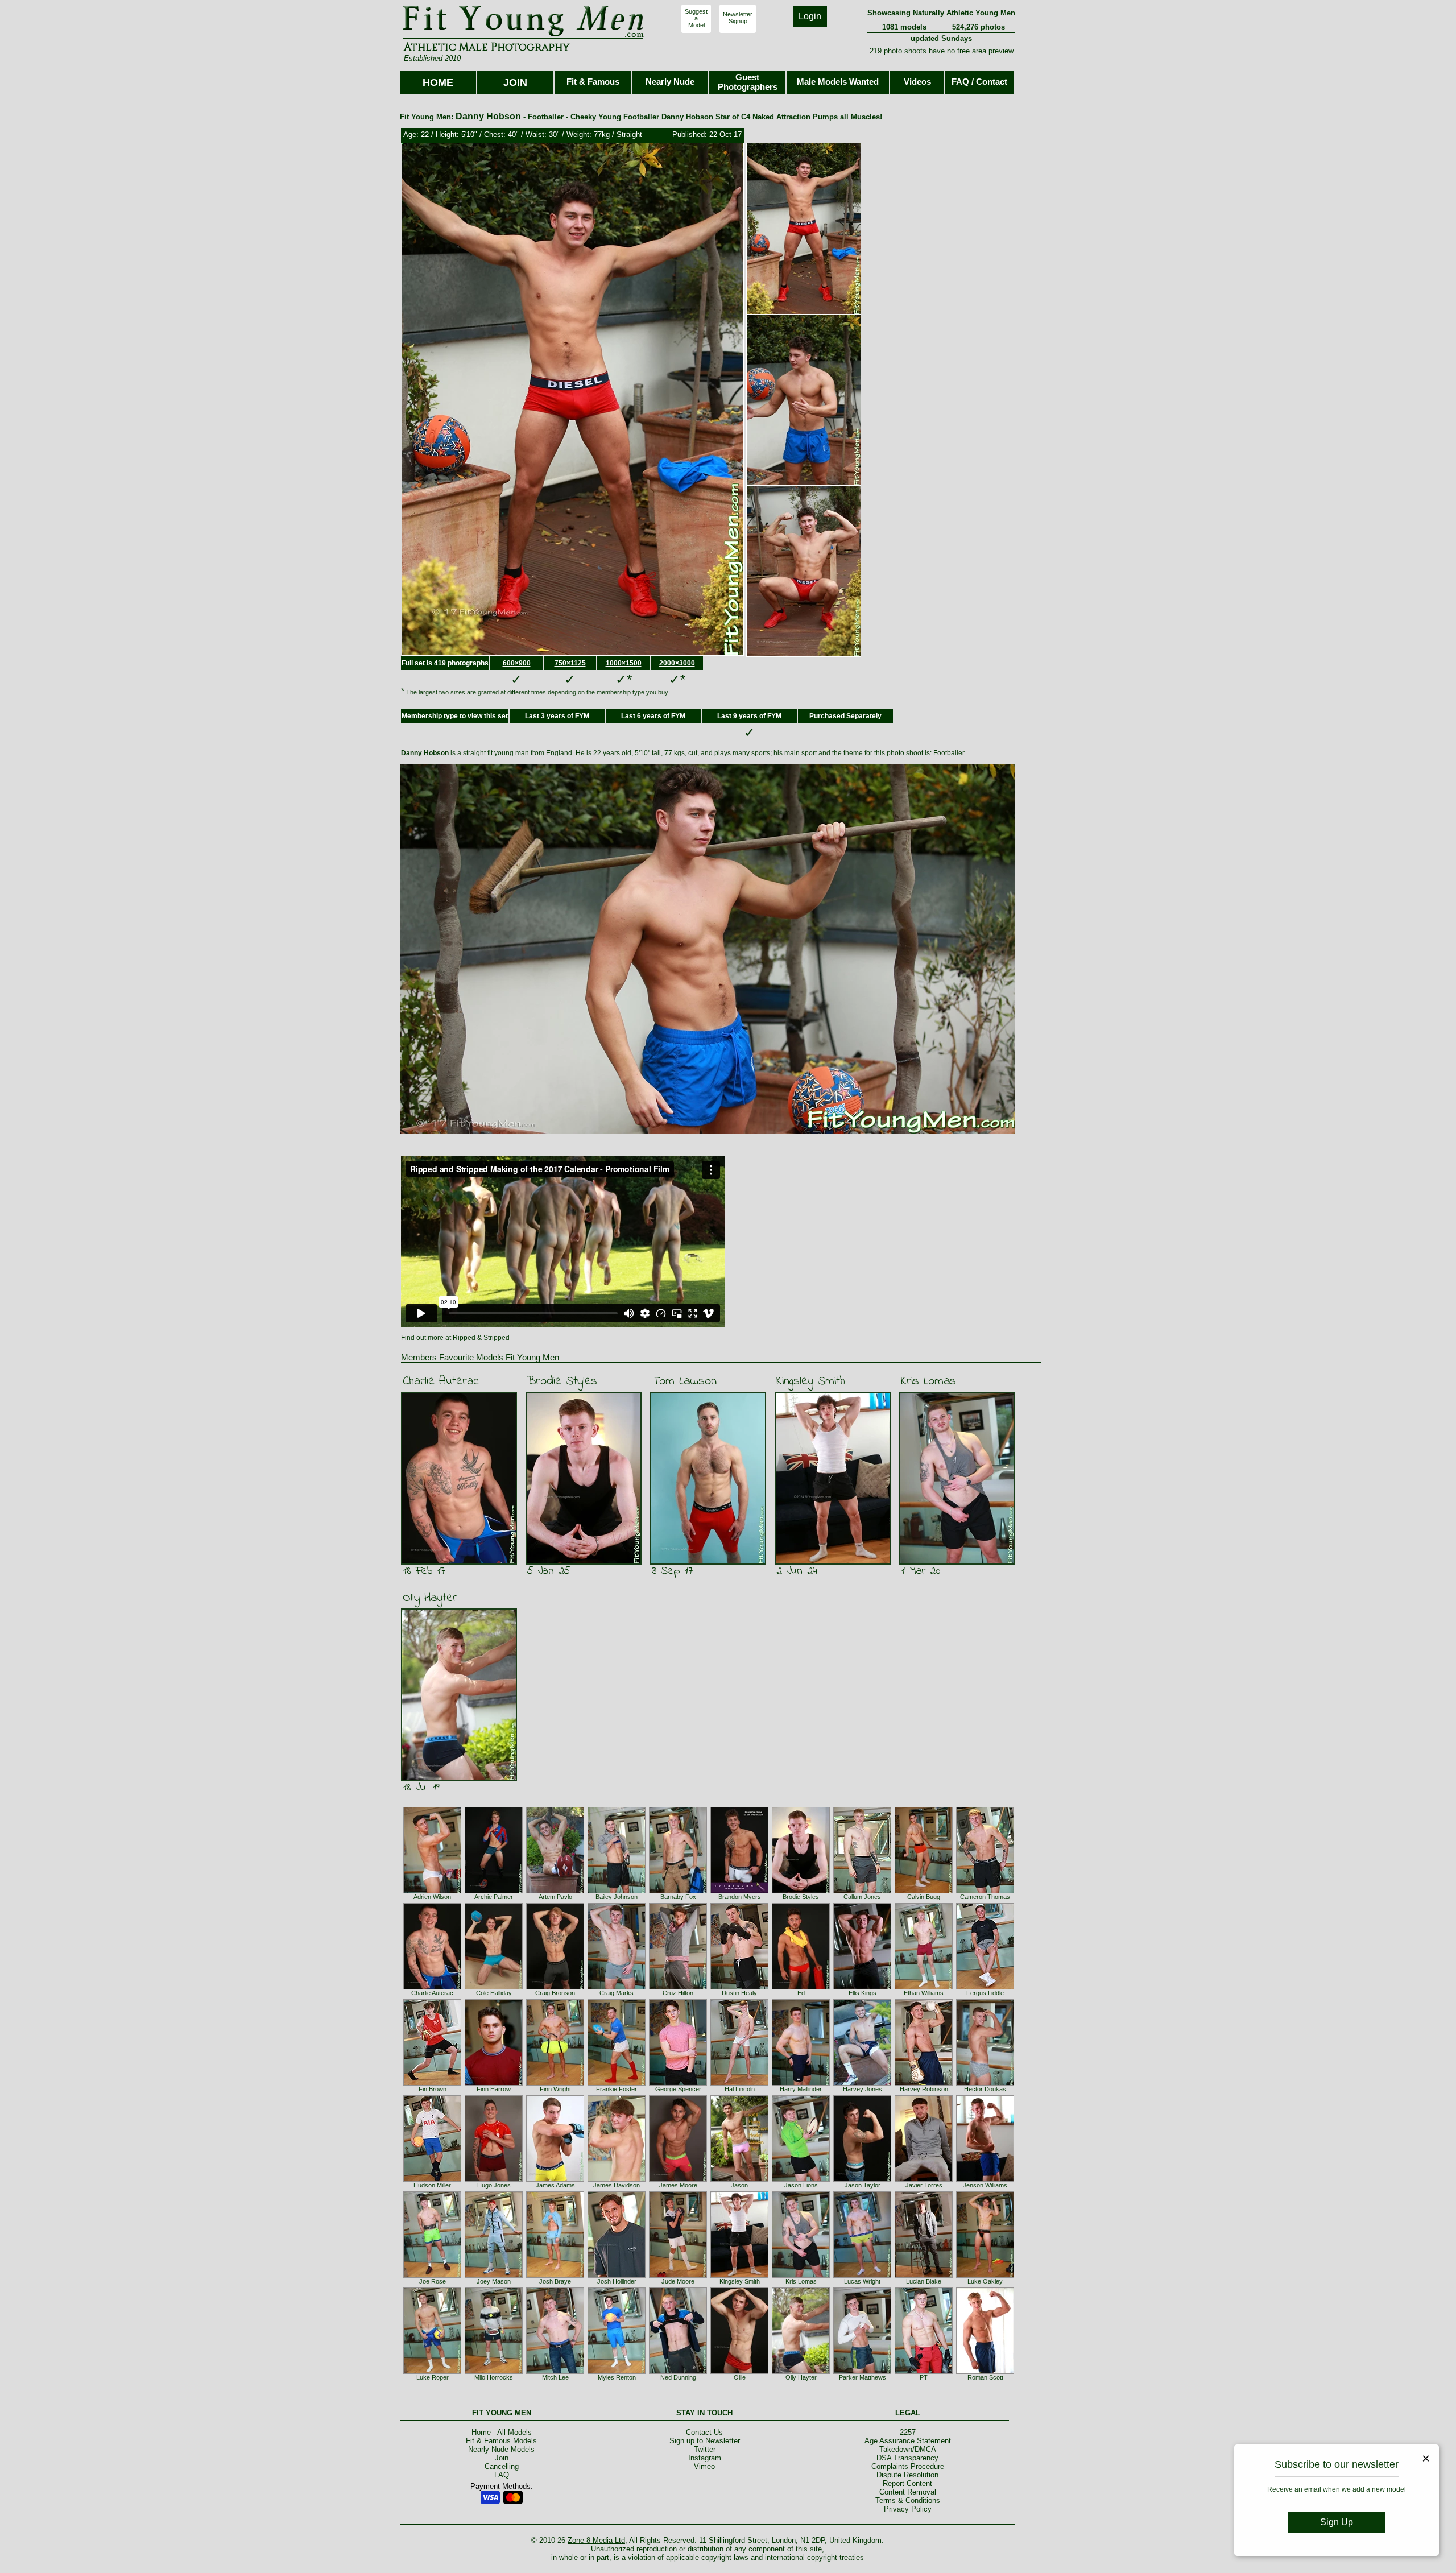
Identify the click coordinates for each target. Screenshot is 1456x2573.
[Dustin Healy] (739, 1987)
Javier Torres (924, 2185)
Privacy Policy (908, 2509)
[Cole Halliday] (494, 1987)
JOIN (515, 82)
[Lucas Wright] (862, 2276)
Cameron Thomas (985, 1897)
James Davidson (617, 2185)
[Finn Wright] (555, 2083)
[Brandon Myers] (739, 1891)
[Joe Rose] (432, 2276)
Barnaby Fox (678, 1897)
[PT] (924, 2372)
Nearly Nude (670, 82)
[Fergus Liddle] (985, 1987)
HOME (438, 82)
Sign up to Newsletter (705, 2441)
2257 (908, 2432)
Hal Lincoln (740, 2089)
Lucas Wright (862, 2281)
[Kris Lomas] (801, 2276)
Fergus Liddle (985, 1993)
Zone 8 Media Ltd (596, 2540)
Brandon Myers (740, 1897)
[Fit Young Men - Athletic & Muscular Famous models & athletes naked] (524, 38)
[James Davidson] (617, 2179)
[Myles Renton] (617, 2372)
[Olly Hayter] (801, 2372)
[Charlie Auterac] (432, 1987)
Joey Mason (494, 2281)
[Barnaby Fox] (678, 1891)
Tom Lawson (684, 1381)
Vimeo (704, 2466)
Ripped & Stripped (481, 1338)
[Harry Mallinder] (801, 2083)
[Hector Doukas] (985, 2083)
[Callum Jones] (862, 1891)
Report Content (907, 2483)
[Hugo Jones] (494, 2179)
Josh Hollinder (617, 2281)
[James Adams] (555, 2179)
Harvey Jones (863, 2089)
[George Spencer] (678, 2083)
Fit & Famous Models (501, 2441)
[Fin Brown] (432, 2083)
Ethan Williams (924, 1993)
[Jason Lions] (801, 2179)
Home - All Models (502, 2432)
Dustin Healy (739, 1993)
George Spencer (678, 2089)
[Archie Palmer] (494, 1891)
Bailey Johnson (617, 1897)
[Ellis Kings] (862, 1987)
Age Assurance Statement (908, 2441)
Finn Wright (555, 2089)
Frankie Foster (617, 2089)
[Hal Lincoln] (739, 2083)
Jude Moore (678, 2281)
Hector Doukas (985, 2089)
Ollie (740, 2377)
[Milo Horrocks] (494, 2372)
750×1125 (570, 663)
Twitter (705, 2449)
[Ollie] (739, 2372)
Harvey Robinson (924, 2089)
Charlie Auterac (441, 1381)
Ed (801, 1993)
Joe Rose (433, 2281)
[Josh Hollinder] (617, 2276)
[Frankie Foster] (617, 2083)
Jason (739, 2185)
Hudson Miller (432, 2185)
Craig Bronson (555, 1993)
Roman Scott (985, 2377)
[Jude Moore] (678, 2276)
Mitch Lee (555, 2377)
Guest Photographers (748, 82)
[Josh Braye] (555, 2276)
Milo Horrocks (494, 2377)
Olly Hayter (430, 1598)
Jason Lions (801, 2185)
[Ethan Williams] (924, 1987)
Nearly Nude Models (501, 2449)
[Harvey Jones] (862, 2083)
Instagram (705, 2458)
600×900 (517, 663)
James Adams (555, 2185)
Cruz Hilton (678, 1993)
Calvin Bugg (924, 1897)
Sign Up (1337, 2522)
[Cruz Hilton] (678, 1987)
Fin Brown (433, 2089)
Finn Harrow (494, 2089)
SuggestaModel (696, 18)
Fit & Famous (593, 82)
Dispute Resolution (907, 2475)
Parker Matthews (863, 2377)
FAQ (502, 2475)
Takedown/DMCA (908, 2449)
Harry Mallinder (801, 2089)
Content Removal (908, 2492)
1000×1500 (624, 663)
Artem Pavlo (555, 1897)
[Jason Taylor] (862, 2179)
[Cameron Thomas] (985, 1891)
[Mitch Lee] (555, 2372)
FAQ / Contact (979, 82)
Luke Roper (433, 2377)
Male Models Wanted (838, 82)
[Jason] (739, 2179)
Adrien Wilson (432, 1897)
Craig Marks (617, 1993)
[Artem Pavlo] (555, 1891)
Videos (917, 82)
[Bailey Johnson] (617, 1891)
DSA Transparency (907, 2458)
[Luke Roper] (432, 2372)
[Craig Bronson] (555, 1987)
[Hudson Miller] (432, 2179)
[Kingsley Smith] (739, 2276)
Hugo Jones (494, 2185)
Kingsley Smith (811, 1381)
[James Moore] (678, 2179)
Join (502, 2458)
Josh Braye (555, 2281)
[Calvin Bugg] (924, 1891)
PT (924, 2377)
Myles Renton (617, 2377)
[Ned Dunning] (678, 2372)
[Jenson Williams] (985, 2179)
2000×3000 (677, 663)
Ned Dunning (678, 2377)
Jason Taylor (863, 2185)
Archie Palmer (494, 1897)
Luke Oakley (985, 2281)
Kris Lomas (928, 1381)
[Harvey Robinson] (924, 2083)
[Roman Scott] (985, 2372)
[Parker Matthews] (862, 2372)
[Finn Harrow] (494, 2083)
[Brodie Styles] (801, 1891)
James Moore (678, 2185)
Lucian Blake (924, 2281)
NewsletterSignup (738, 18)
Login (810, 16)
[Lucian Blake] (924, 2276)
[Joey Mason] (494, 2276)
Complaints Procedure (908, 2466)
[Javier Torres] (924, 2179)
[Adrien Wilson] (432, 1891)
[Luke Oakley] (985, 2276)
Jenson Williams (985, 2185)
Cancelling (502, 2466)
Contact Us (704, 2432)
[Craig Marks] (617, 1987)
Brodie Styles (562, 1381)
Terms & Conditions (908, 2500)
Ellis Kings (863, 1993)
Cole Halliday (494, 1993)
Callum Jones (862, 1897)
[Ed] (801, 1987)
